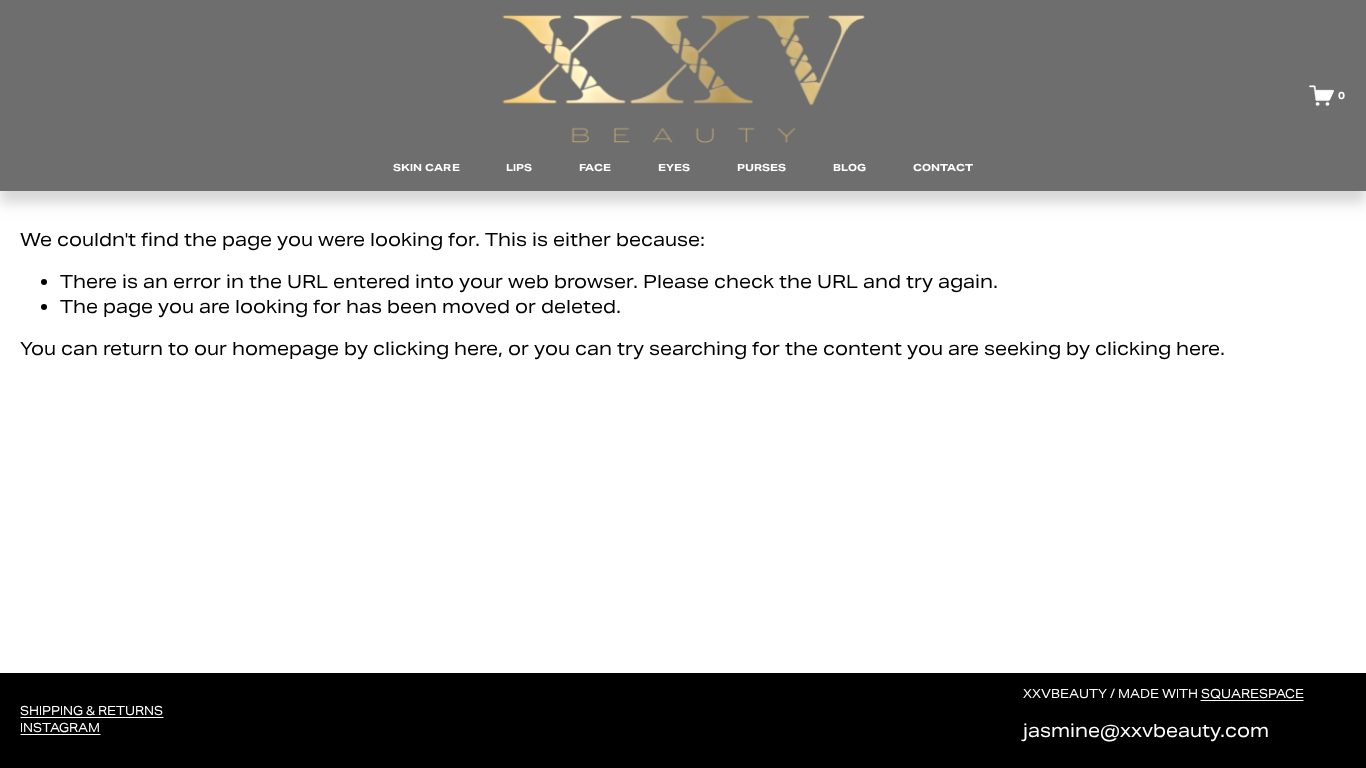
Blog (849, 167)
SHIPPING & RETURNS (91, 710)
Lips (519, 167)
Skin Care (426, 167)
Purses (762, 167)
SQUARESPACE (1252, 693)
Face (595, 167)
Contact (943, 167)
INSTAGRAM (60, 727)
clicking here (435, 348)
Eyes (674, 167)
